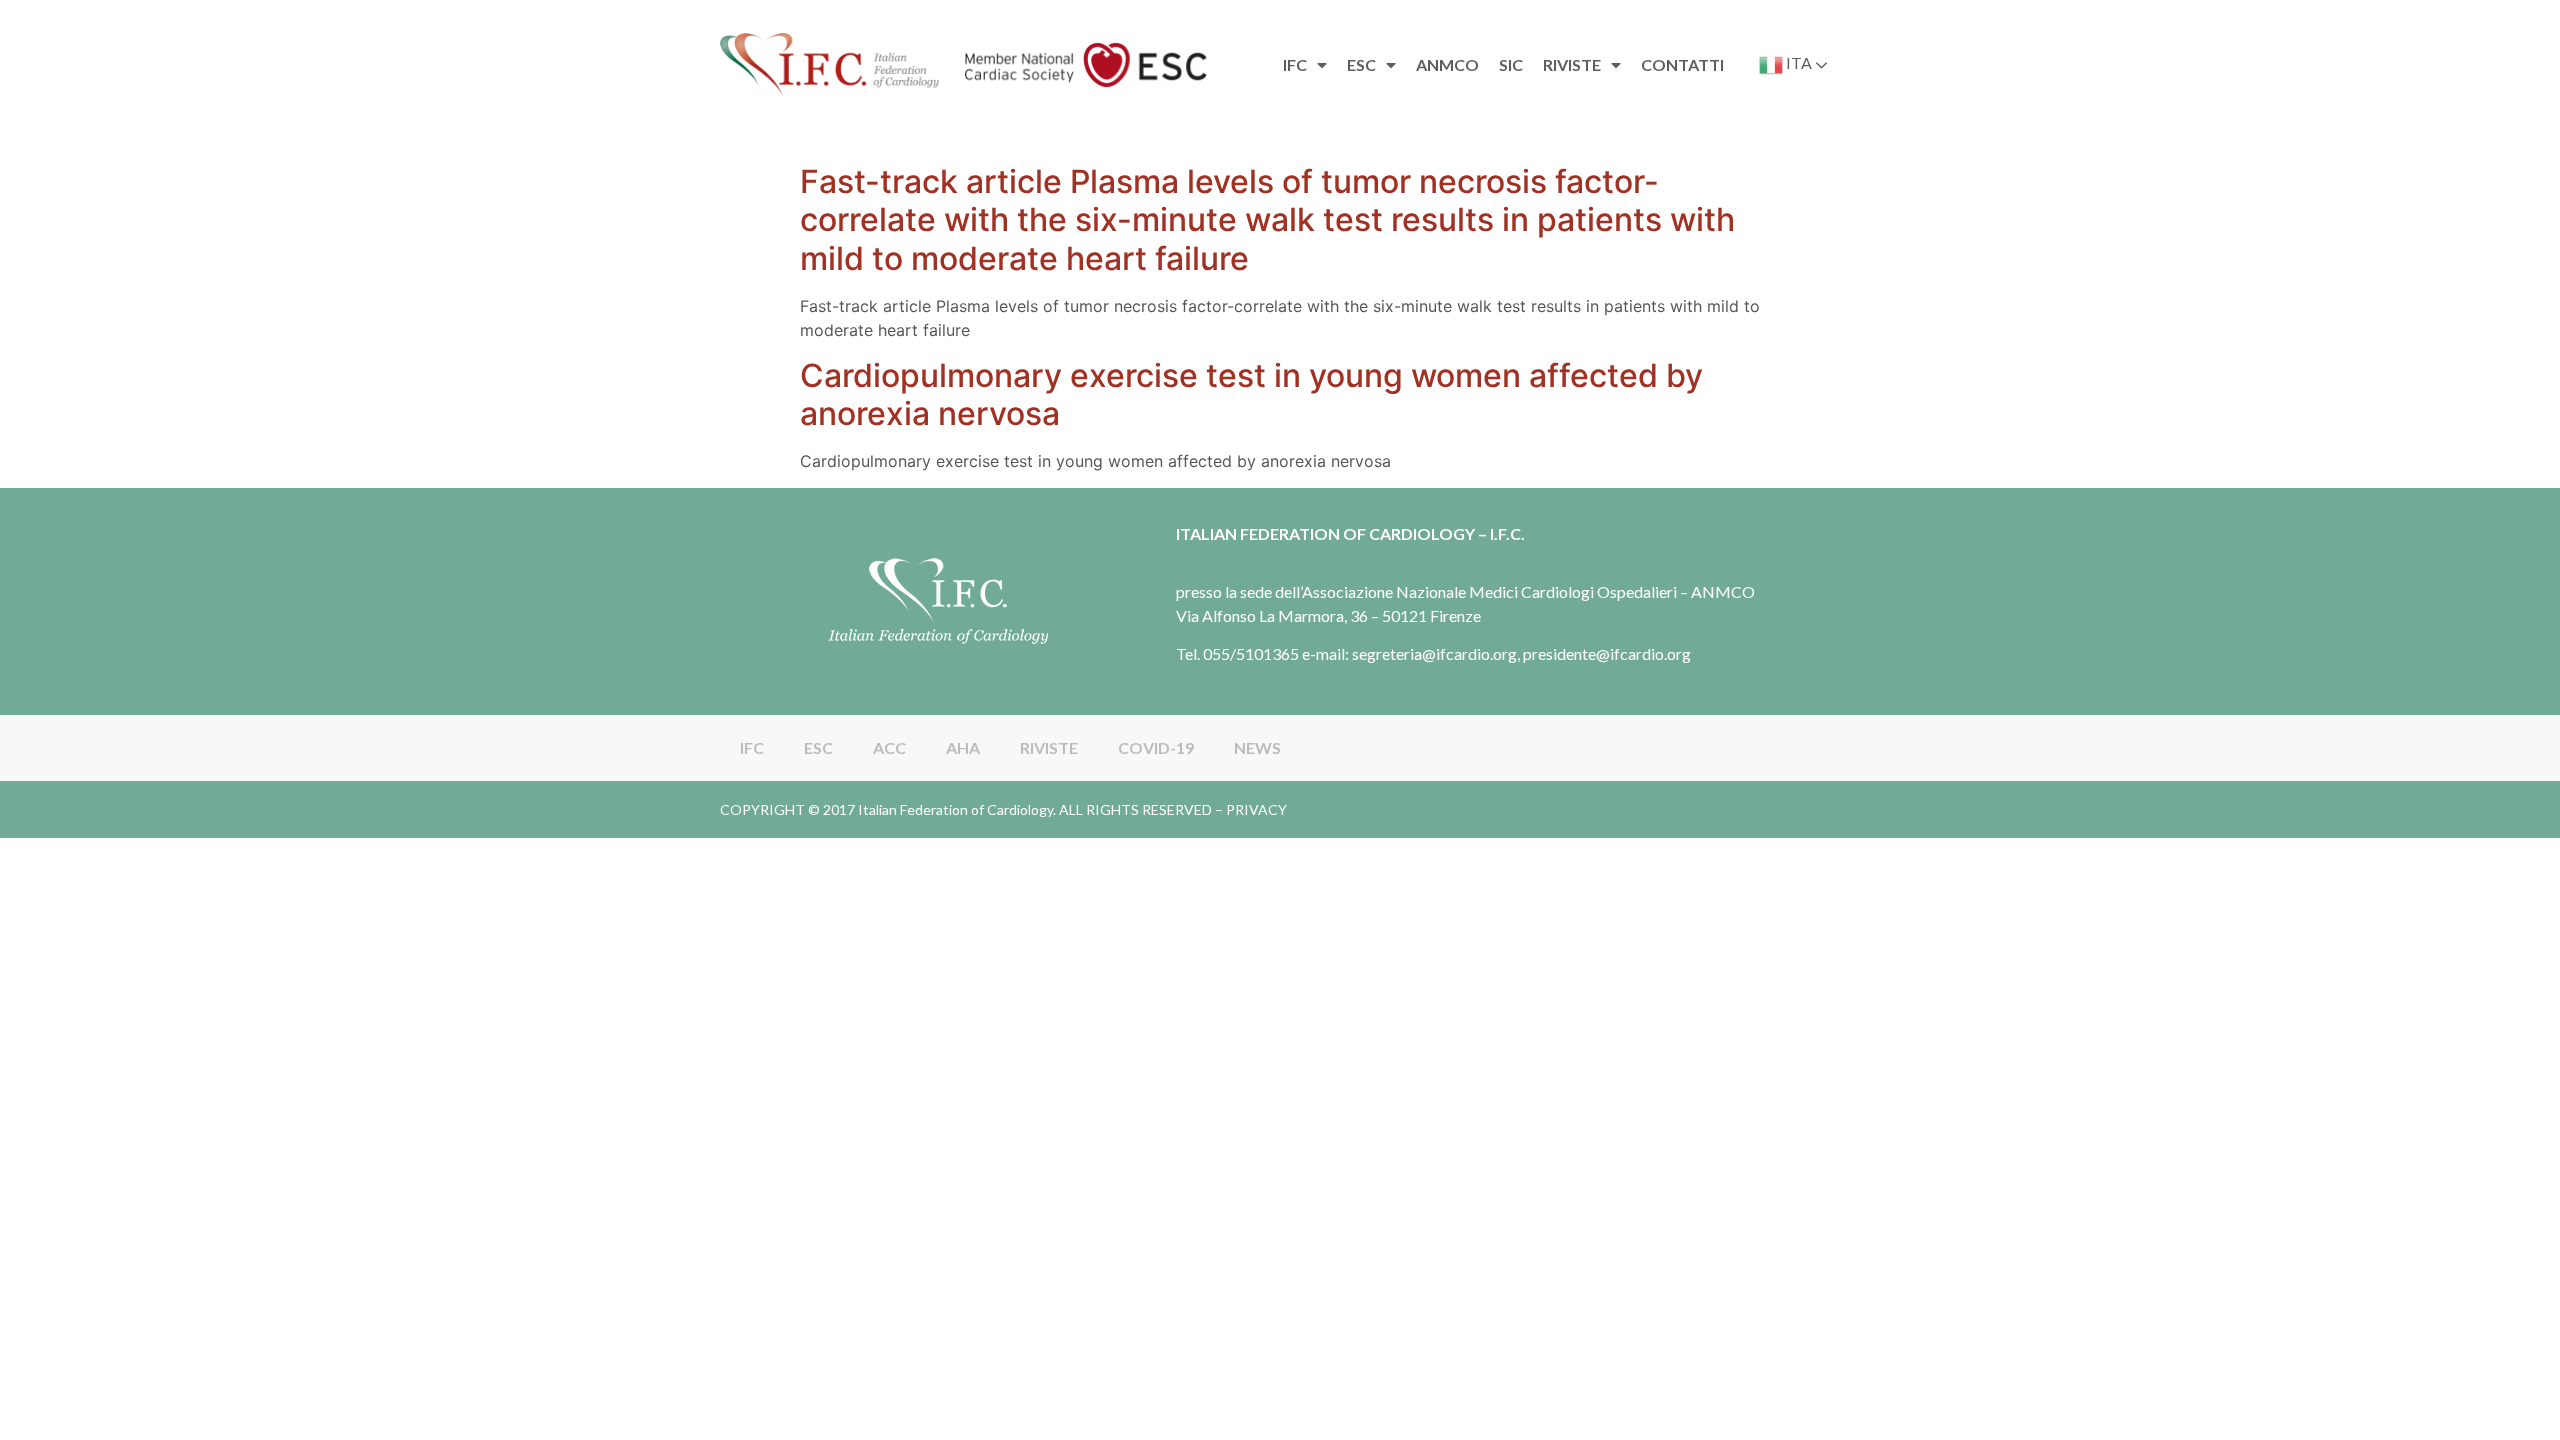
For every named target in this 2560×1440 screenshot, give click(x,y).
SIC (1511, 64)
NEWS (1257, 747)
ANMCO (1447, 64)
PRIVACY (1256, 809)
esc (1361, 64)
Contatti (1682, 64)
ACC (889, 747)
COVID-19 (1156, 747)
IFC (752, 747)
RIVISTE (1049, 747)
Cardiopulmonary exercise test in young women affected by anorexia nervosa (1251, 394)
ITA (1797, 62)
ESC (818, 747)
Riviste (1572, 64)
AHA (963, 747)
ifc (1295, 64)
